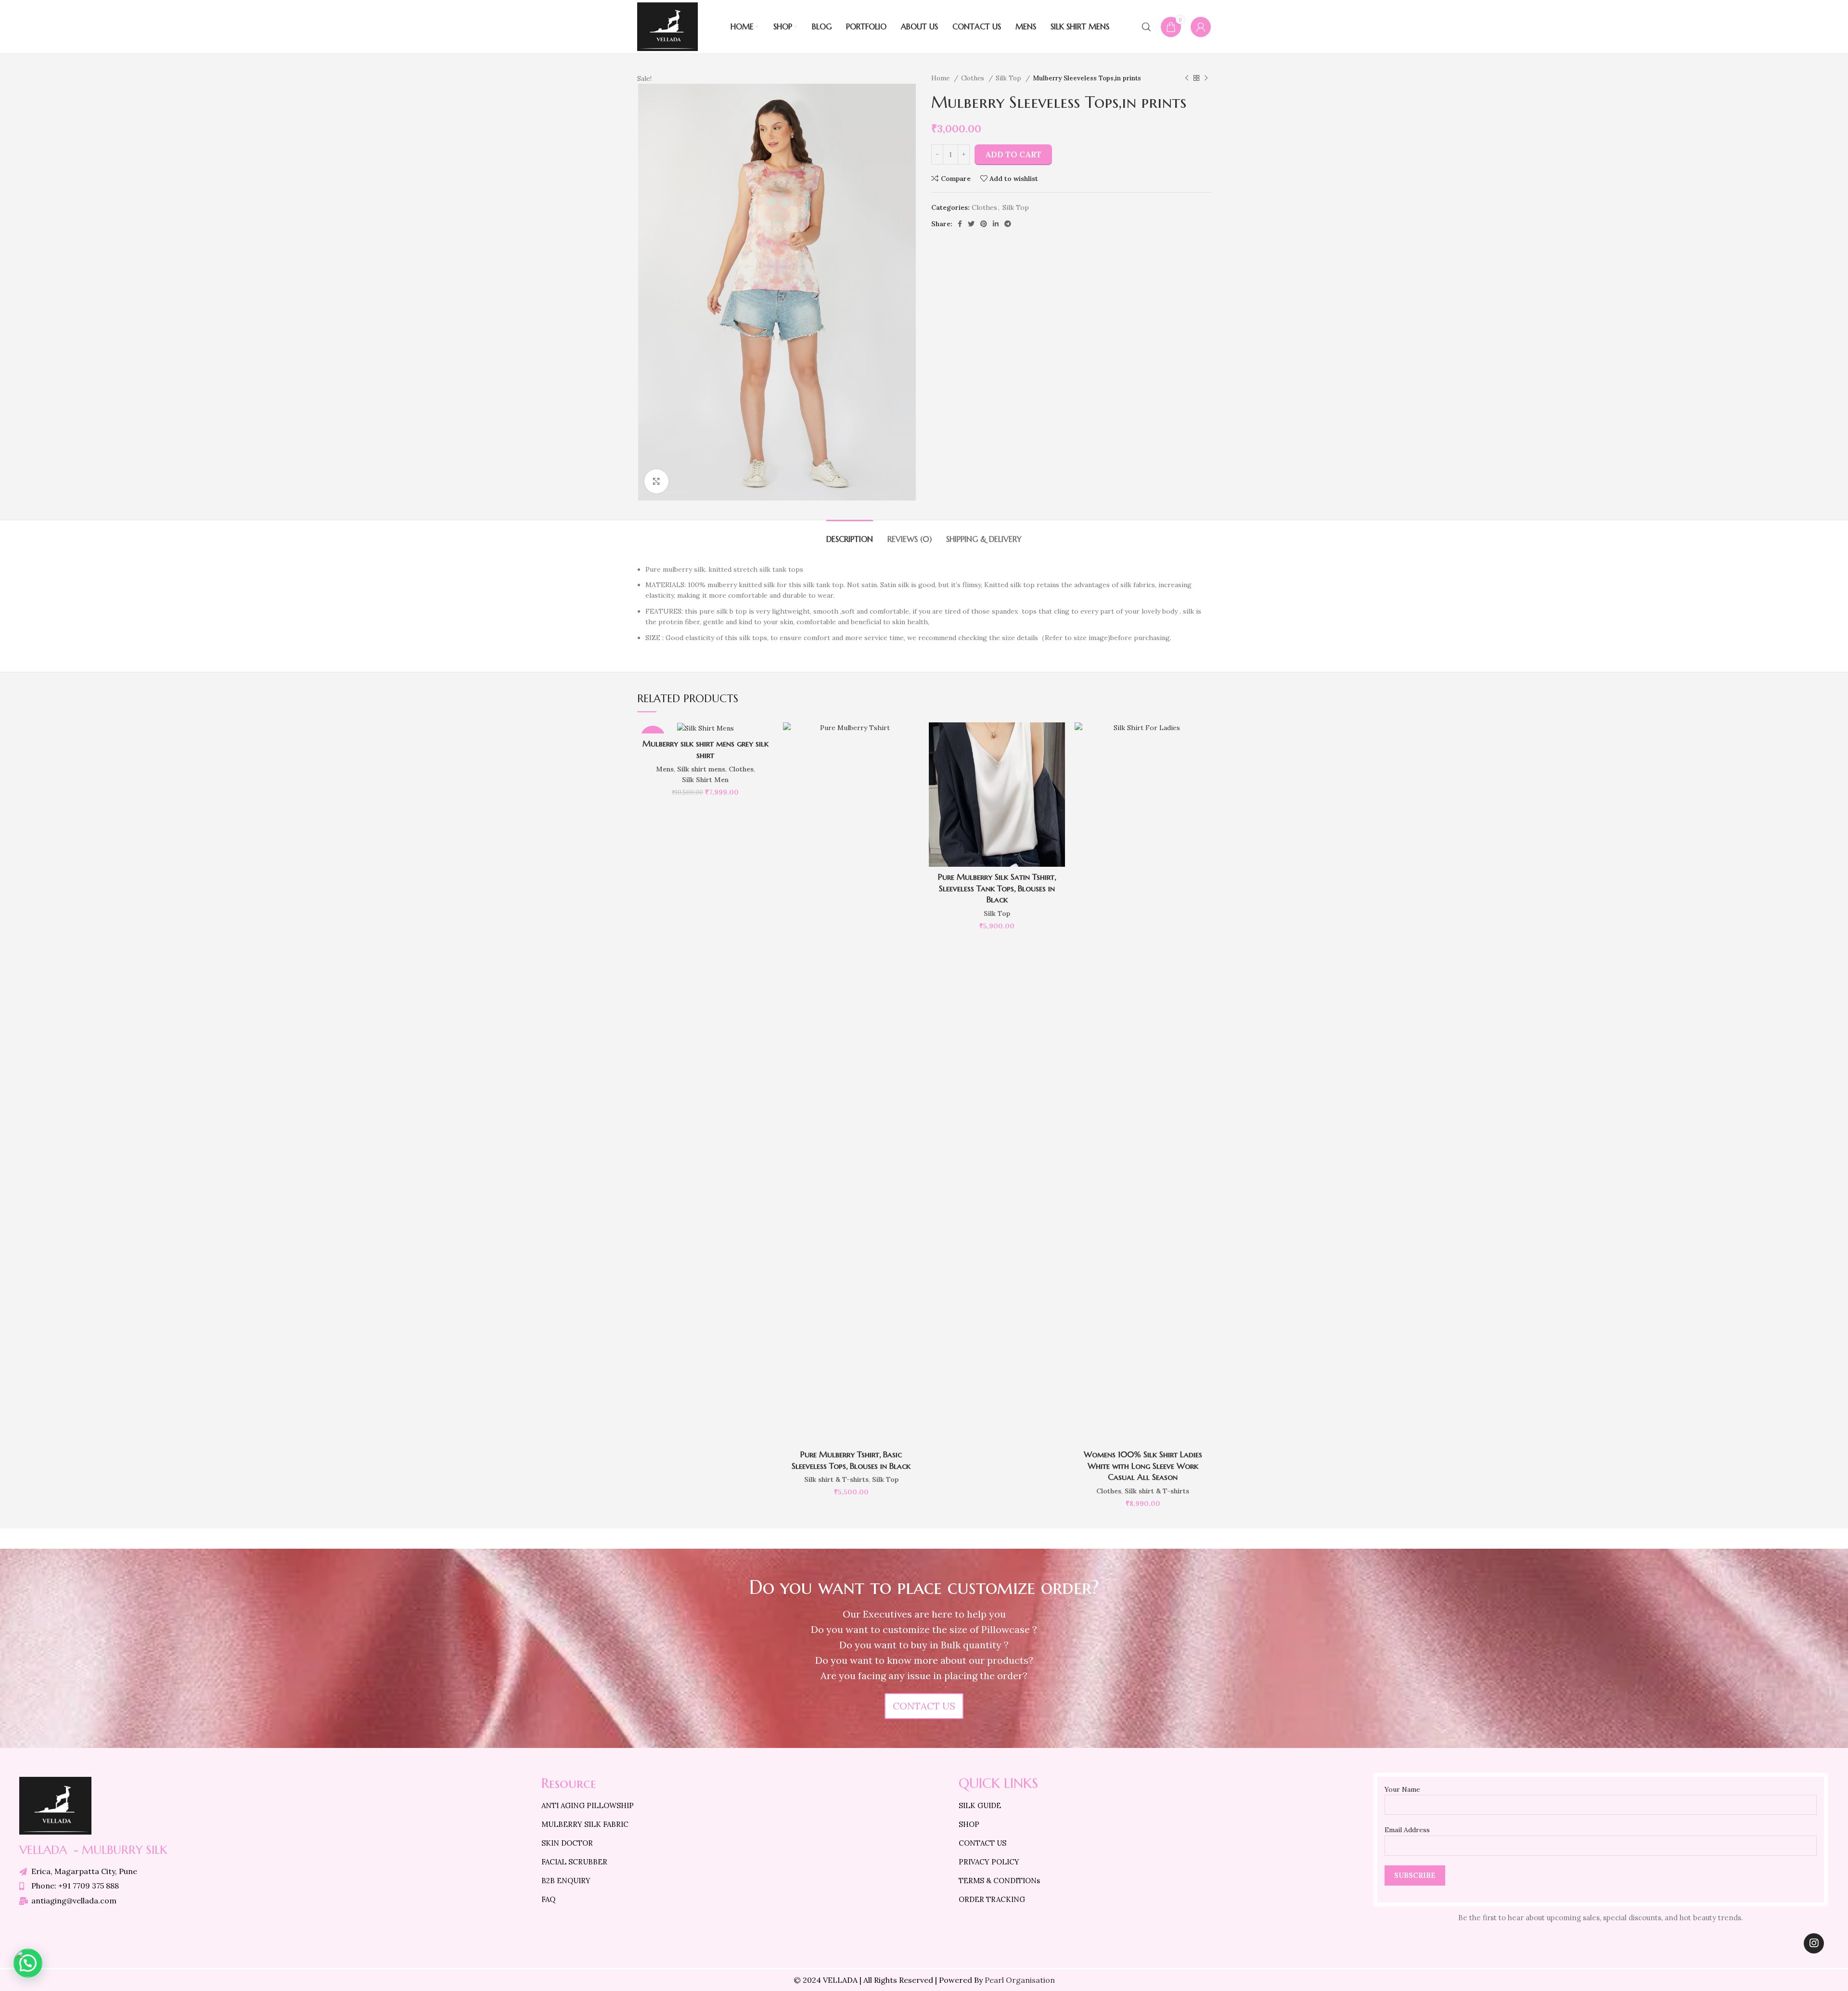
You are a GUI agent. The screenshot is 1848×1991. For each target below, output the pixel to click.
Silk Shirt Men (705, 780)
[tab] (850, 534)
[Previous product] (1187, 78)
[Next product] (1206, 78)
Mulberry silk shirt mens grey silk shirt (706, 749)
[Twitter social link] (971, 224)
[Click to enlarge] (656, 481)
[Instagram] (1814, 1943)
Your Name (1402, 1789)
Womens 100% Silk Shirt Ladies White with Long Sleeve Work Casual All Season (1143, 1466)
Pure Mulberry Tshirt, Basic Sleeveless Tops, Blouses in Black (851, 1460)
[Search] (1146, 27)
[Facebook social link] (960, 224)
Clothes (974, 78)
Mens (665, 769)
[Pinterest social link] (984, 224)
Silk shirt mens (701, 769)
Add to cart (1013, 154)
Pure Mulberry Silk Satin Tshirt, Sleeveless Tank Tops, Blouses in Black (997, 888)
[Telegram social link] (1008, 224)
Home (941, 78)
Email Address (1407, 1830)
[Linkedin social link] (996, 224)
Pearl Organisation (1020, 1980)
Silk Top (1009, 78)
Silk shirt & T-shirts (836, 1479)
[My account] (1201, 27)
